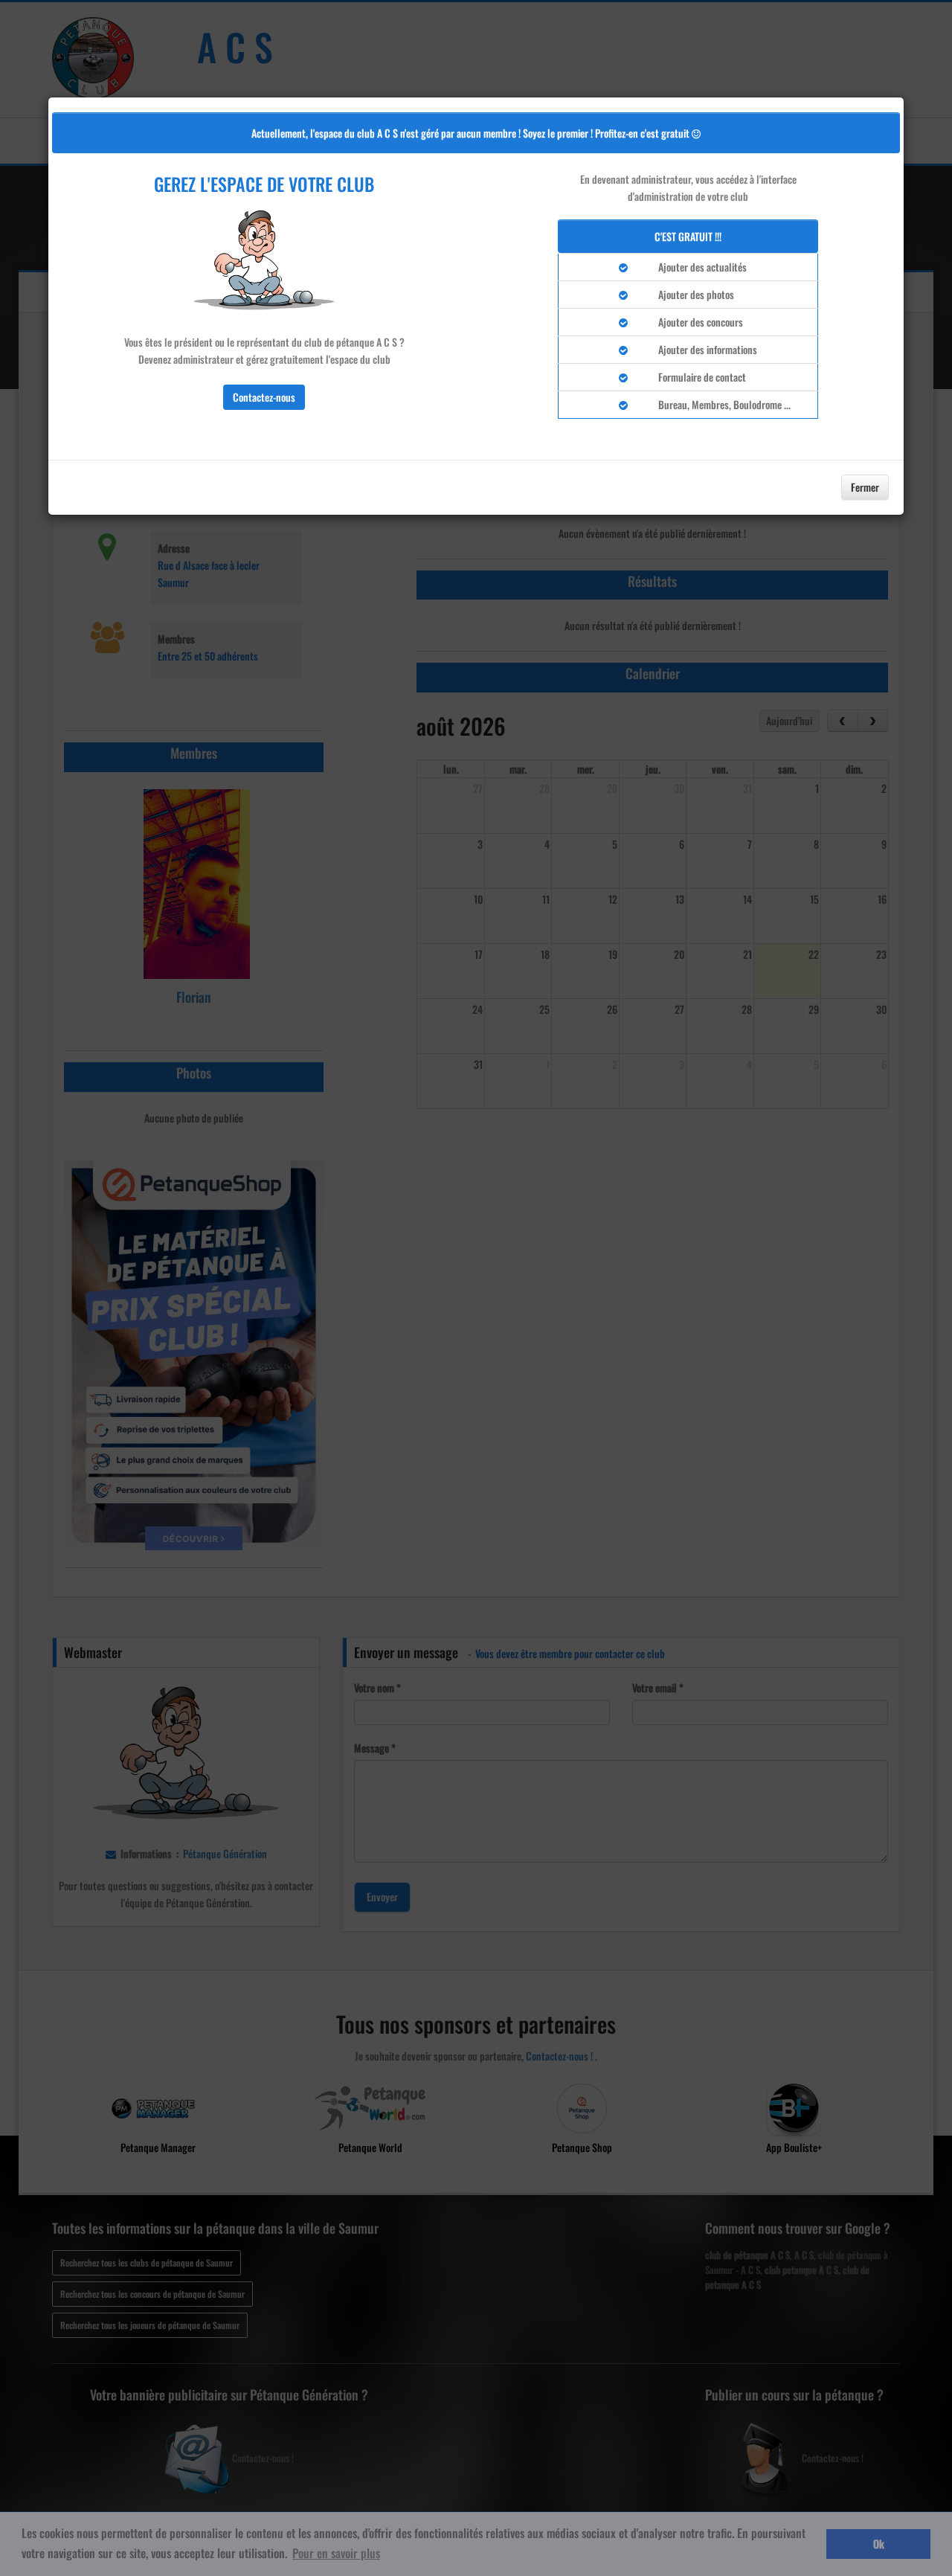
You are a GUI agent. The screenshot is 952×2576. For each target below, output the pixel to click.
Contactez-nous (264, 397)
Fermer (865, 487)
